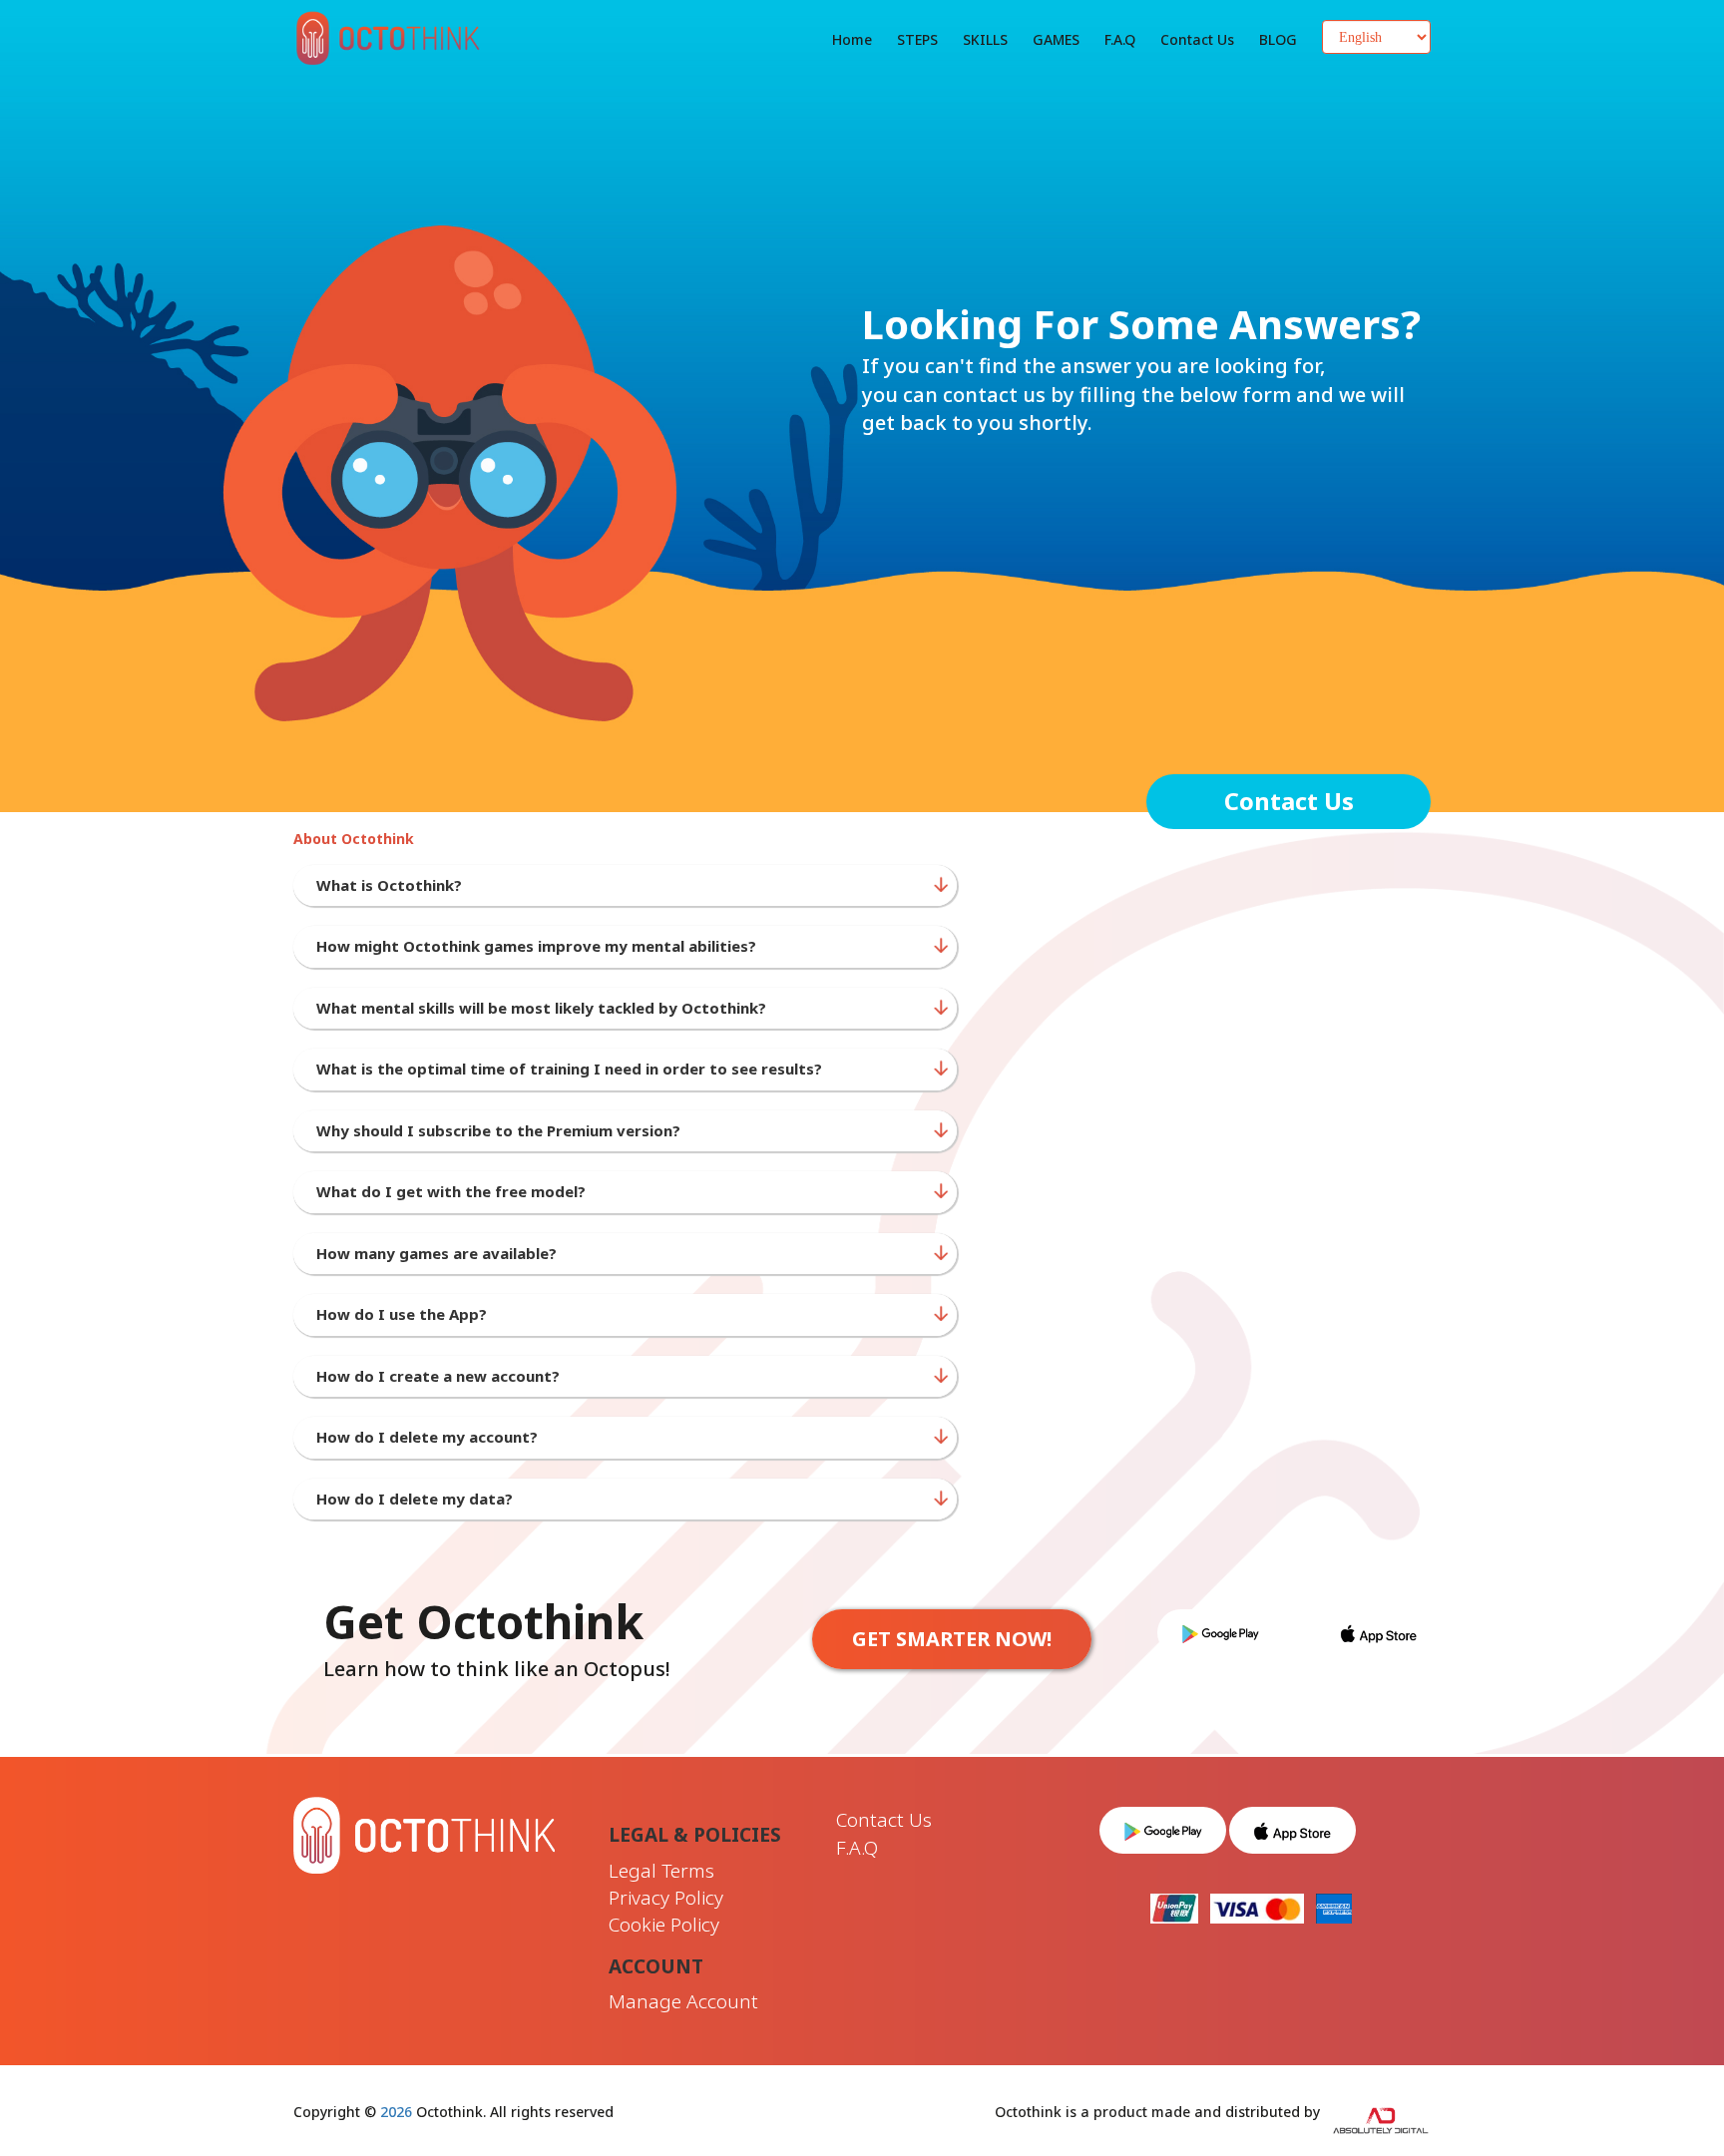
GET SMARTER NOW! (952, 1639)
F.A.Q (1120, 39)
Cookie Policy (664, 1925)
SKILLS (985, 39)
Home (852, 39)
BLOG (1278, 39)
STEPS (917, 39)
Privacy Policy (666, 1898)
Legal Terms (661, 1871)
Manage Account (683, 2001)
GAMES (1056, 39)
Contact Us (1289, 801)
